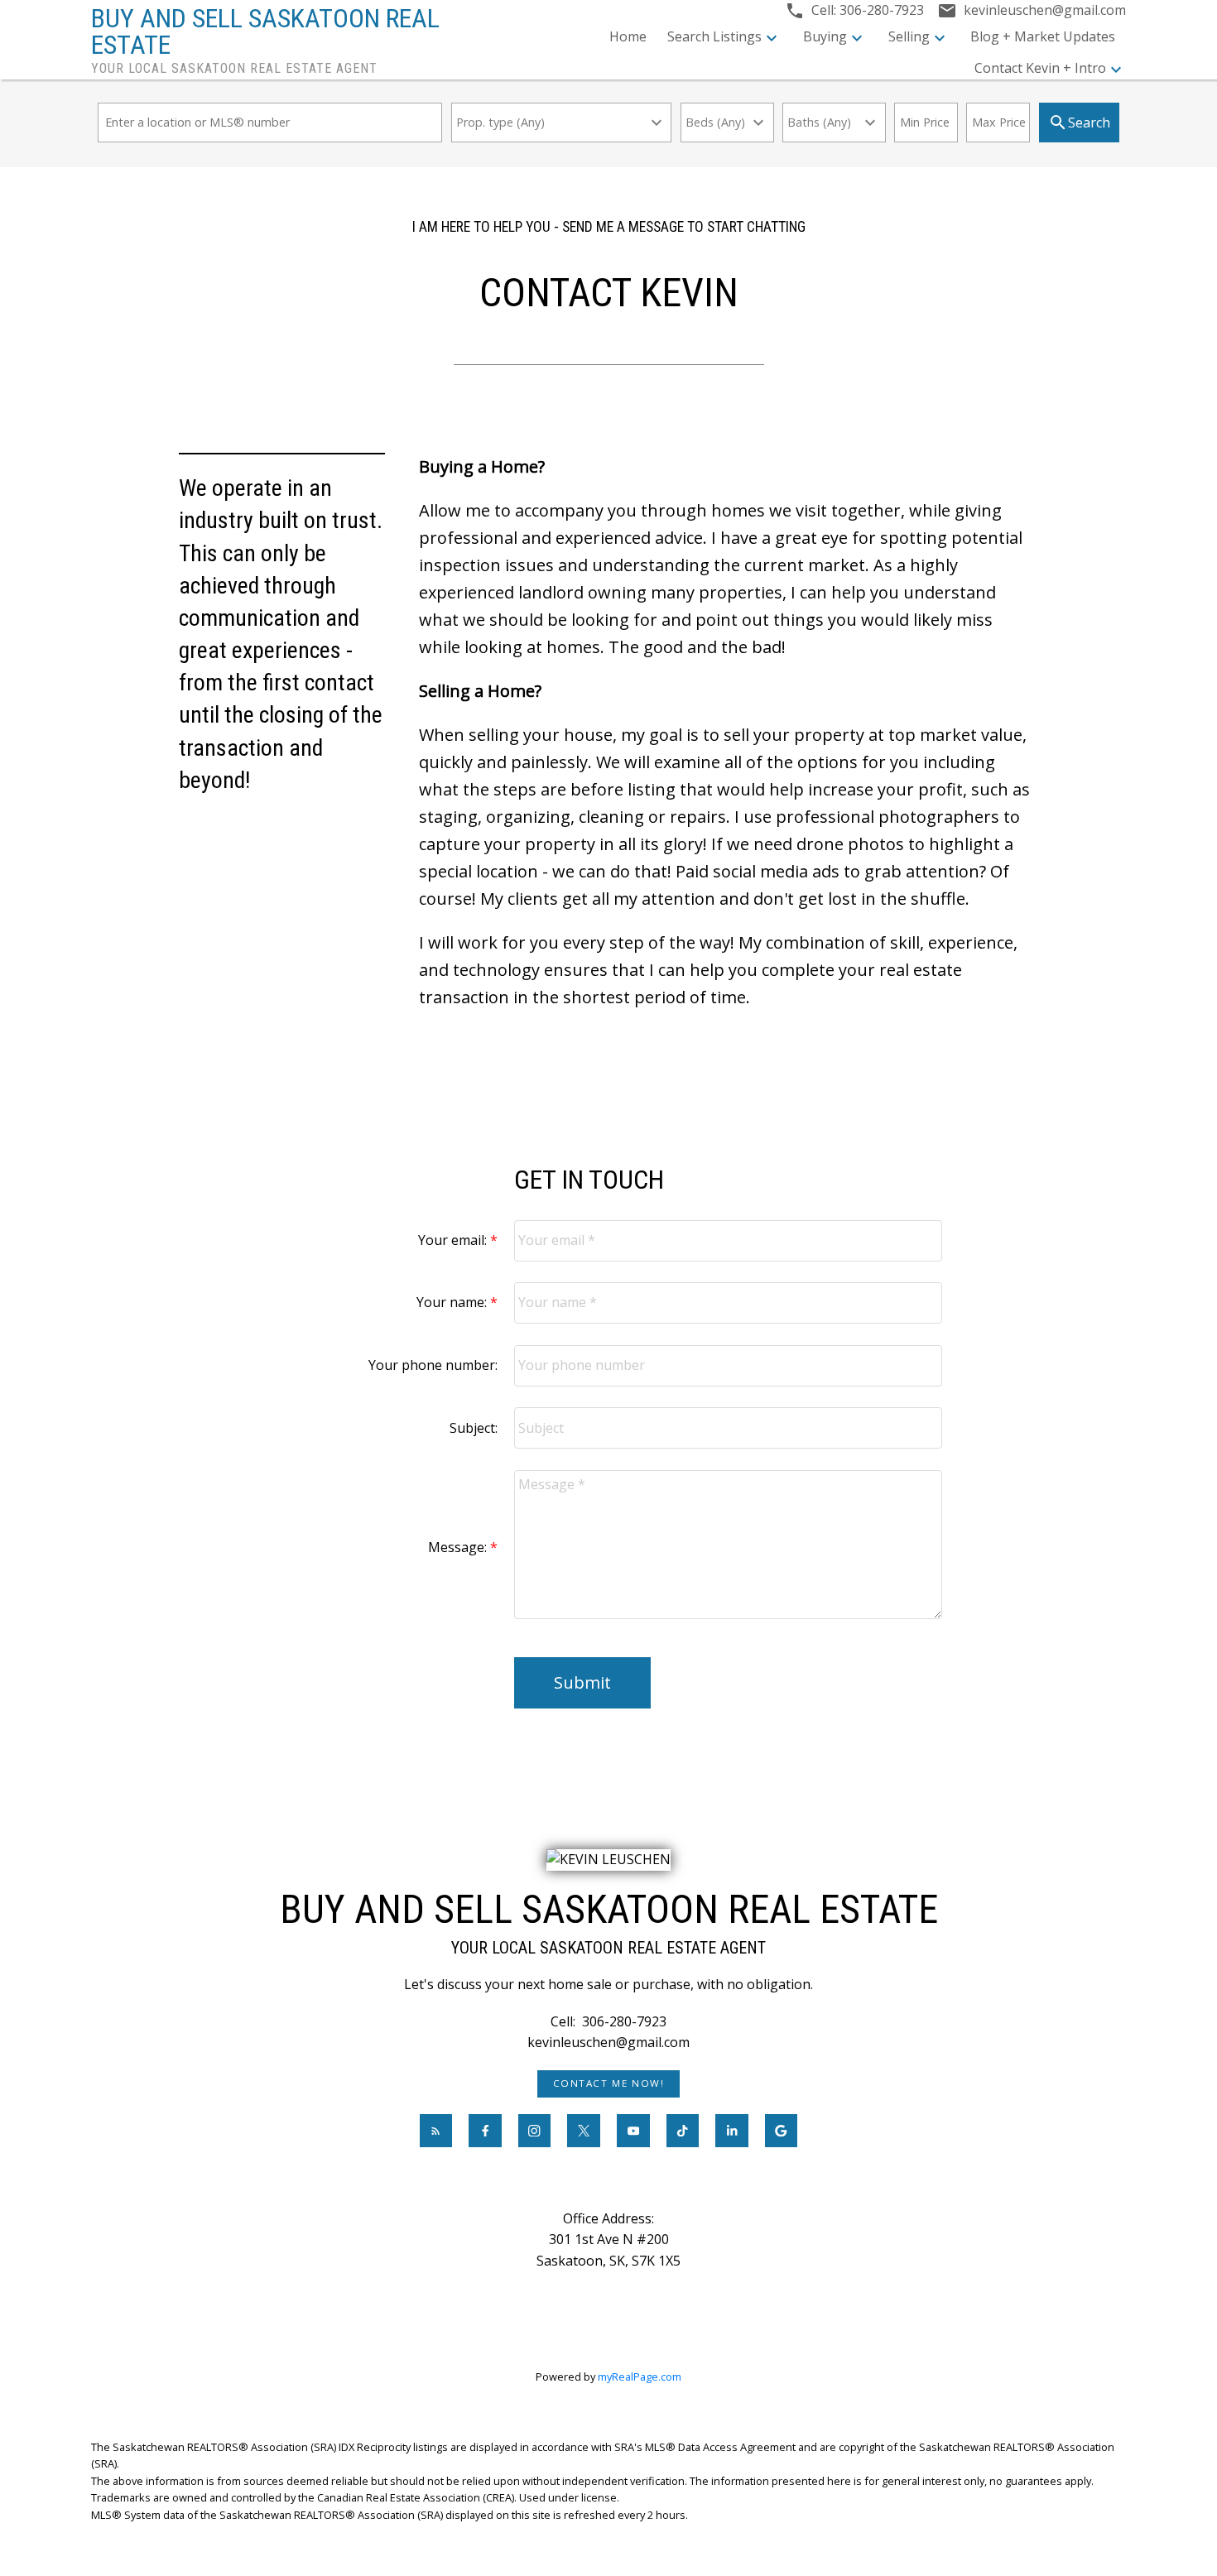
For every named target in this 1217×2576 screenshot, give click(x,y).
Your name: (453, 1302)
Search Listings (714, 36)
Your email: (454, 1240)
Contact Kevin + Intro (1040, 68)
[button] (608, 2084)
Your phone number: (433, 1365)
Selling (909, 36)
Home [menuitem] (628, 36)
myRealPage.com (640, 2377)
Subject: (474, 1428)
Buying (825, 36)
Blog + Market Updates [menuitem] (1043, 36)
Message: (459, 1547)
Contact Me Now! (609, 2083)
